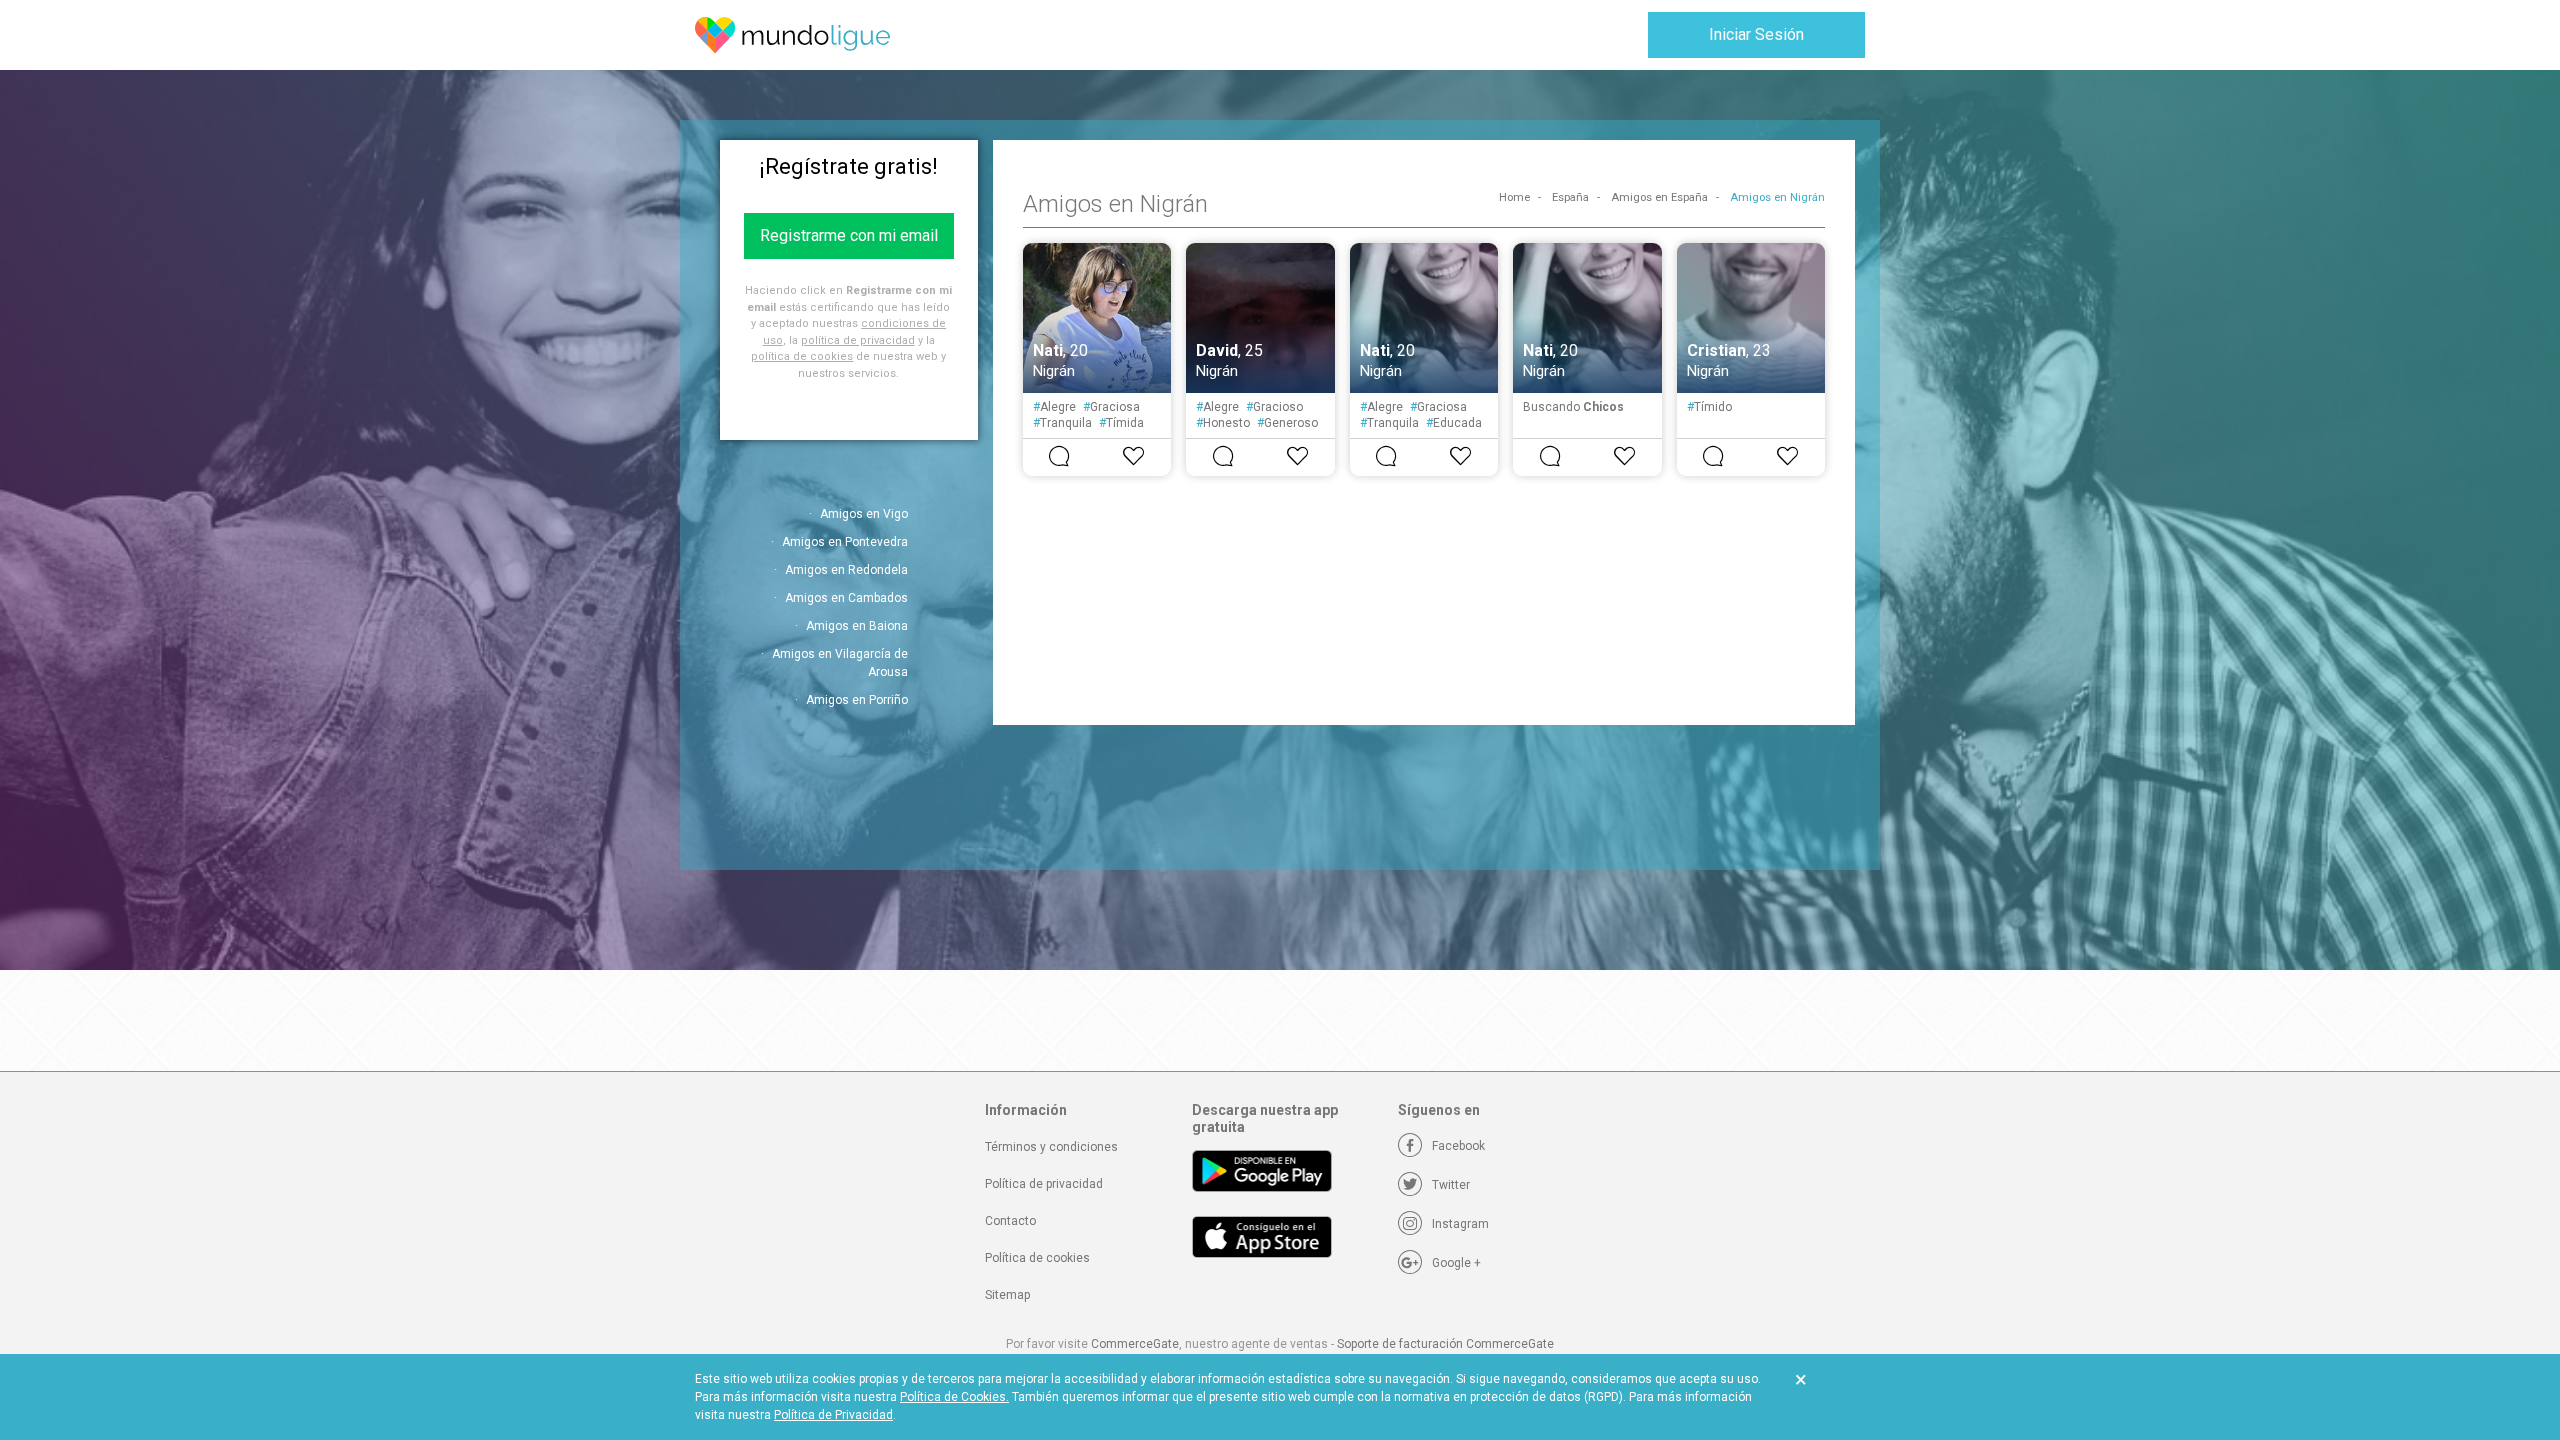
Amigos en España (1659, 197)
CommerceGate (1135, 1344)
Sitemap (1007, 1295)
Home (1514, 197)
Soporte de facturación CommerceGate (1445, 1344)
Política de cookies (1037, 1258)
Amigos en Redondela (846, 570)
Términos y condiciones (1051, 1147)
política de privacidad (858, 340)
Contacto (1010, 1221)
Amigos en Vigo (864, 514)
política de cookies (802, 356)
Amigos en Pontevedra (845, 542)
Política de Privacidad (833, 1415)
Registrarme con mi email (849, 235)
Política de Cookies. (954, 1397)
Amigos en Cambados (846, 598)
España (1570, 197)
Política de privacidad (1044, 1184)
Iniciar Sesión (1756, 34)
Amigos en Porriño (857, 700)
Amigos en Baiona (857, 626)
